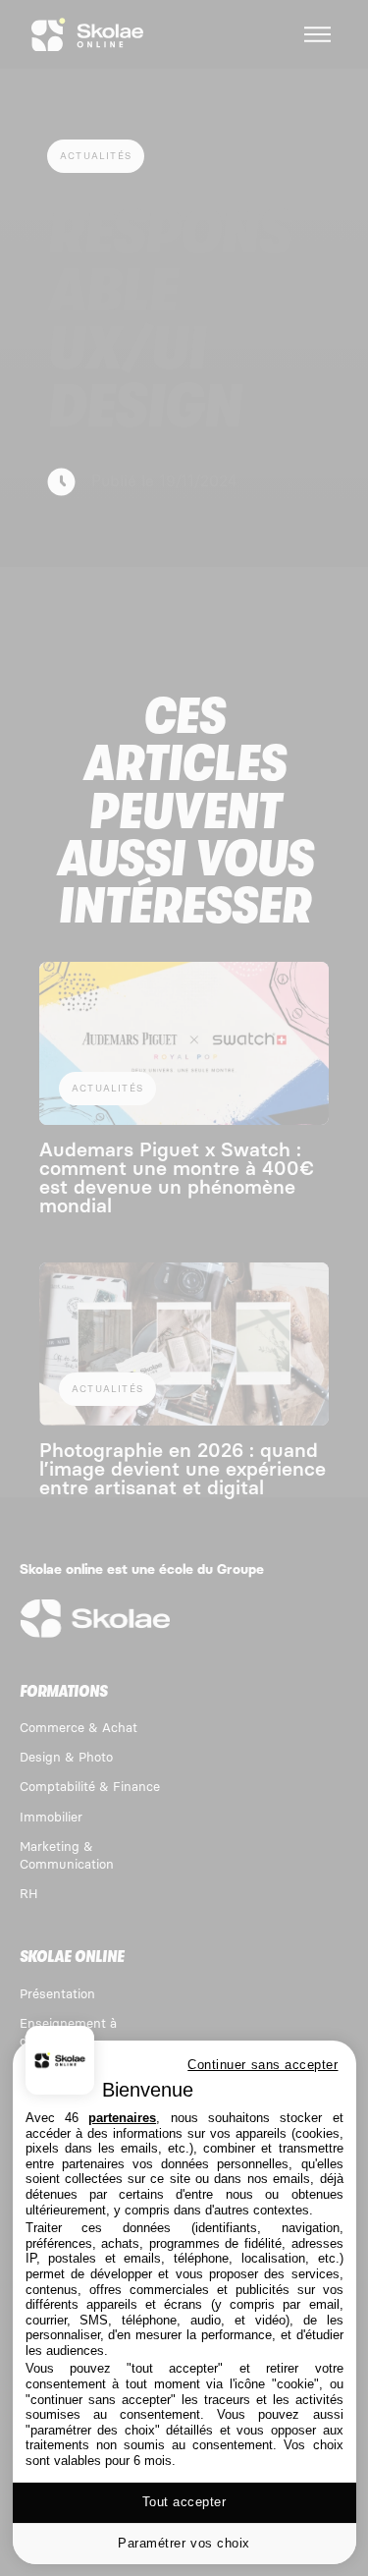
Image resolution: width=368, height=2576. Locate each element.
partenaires (122, 2118)
